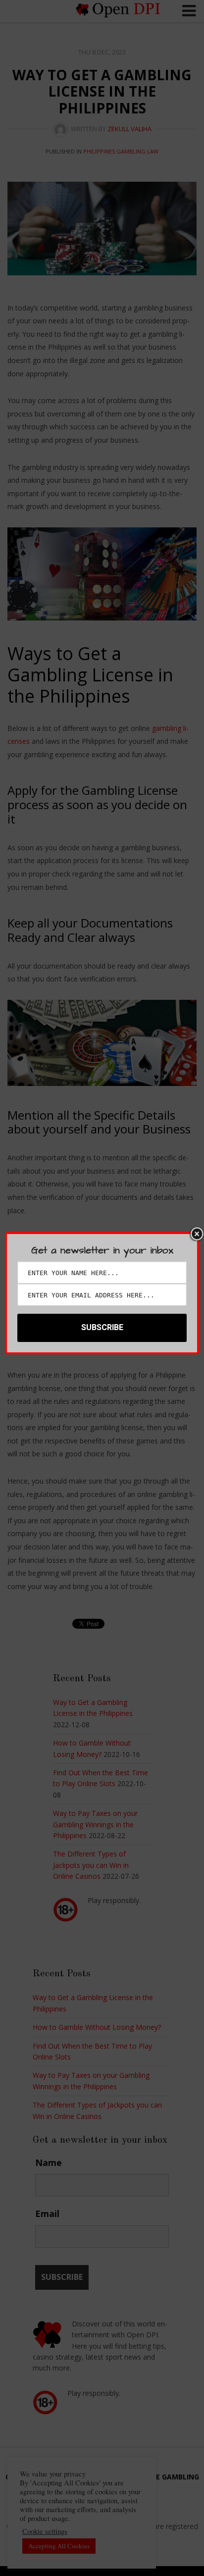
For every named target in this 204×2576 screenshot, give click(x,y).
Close (197, 1234)
